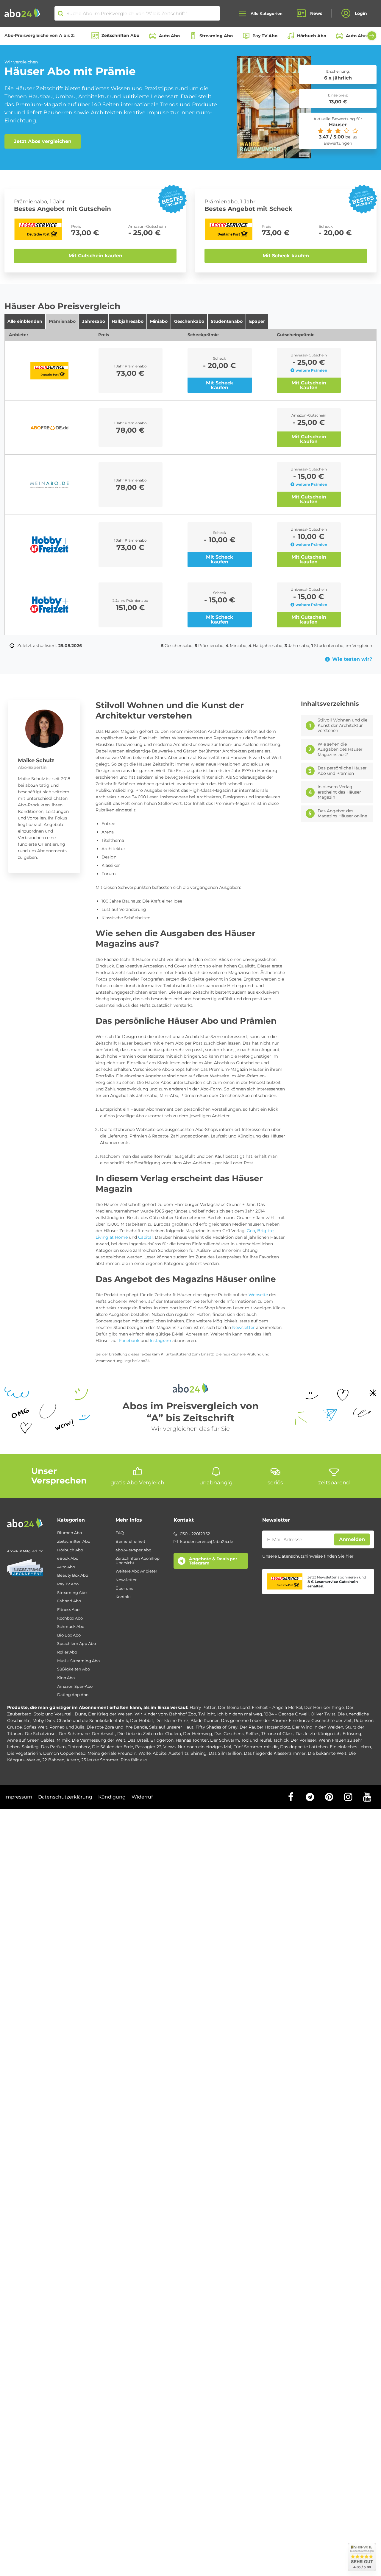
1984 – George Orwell (286, 1714)
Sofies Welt (36, 1727)
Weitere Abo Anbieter (136, 1571)
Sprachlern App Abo (76, 1644)
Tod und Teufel (256, 1740)
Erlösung (352, 1734)
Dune (80, 1714)
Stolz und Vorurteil (53, 1714)
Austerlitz (178, 1753)
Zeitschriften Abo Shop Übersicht (138, 1560)
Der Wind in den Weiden (318, 1727)
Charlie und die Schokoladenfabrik (92, 1721)
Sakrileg (30, 1747)
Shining (199, 1753)
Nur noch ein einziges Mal (204, 1747)
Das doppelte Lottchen (304, 1747)
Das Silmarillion (225, 1753)
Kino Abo (66, 1678)
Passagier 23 (148, 1747)
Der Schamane (74, 1734)
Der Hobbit (142, 1721)
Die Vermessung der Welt (99, 1740)
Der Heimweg (198, 1734)
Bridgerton (162, 1740)
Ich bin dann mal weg (240, 1714)
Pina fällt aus (134, 1760)
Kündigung (112, 1797)
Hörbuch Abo (312, 36)
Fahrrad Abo (69, 1601)
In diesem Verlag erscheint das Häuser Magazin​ (339, 792)
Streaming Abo (216, 36)
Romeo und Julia (67, 1727)
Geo (251, 1231)
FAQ (120, 1533)
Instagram (160, 1341)
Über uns (124, 1588)
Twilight (207, 1714)
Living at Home (112, 1237)
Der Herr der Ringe (324, 1707)
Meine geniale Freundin (112, 1753)
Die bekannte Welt (327, 1753)
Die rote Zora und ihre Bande (117, 1727)
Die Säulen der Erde (113, 1747)
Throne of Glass (277, 1734)
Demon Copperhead (64, 1753)
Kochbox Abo (70, 1618)
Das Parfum (53, 1747)
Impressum (18, 1797)
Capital (145, 1237)
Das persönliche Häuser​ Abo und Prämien (342, 771)
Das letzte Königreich (318, 1734)
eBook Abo (68, 1558)
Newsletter (243, 1327)
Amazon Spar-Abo (75, 1686)
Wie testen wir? (352, 659)
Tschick (281, 1740)
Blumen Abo (70, 1533)
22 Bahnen (53, 1760)
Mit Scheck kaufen (286, 256)
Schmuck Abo (71, 1627)
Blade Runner (205, 1721)
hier (350, 1556)
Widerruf (142, 1797)
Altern (73, 1760)
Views (170, 1747)
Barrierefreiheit (130, 1541)
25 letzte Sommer (100, 1760)
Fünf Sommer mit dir (256, 1747)
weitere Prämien (311, 370)
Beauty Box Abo (73, 1575)
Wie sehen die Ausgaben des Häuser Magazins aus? (340, 749)
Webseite (258, 1295)
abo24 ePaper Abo (133, 1550)
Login (361, 13)
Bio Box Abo (69, 1635)
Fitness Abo (68, 1610)
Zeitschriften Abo (120, 35)
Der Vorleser (303, 1740)
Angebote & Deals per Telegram (213, 1561)
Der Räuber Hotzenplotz (265, 1727)
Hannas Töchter (192, 1740)
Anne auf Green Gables (31, 1740)
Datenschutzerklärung (65, 1797)
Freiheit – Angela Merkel (277, 1707)
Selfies (253, 1734)
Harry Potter (203, 1707)
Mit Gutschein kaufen (95, 256)
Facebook (129, 1341)
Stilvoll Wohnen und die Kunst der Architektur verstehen (342, 725)
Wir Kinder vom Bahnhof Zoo (165, 1714)
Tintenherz (79, 1747)
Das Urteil (138, 1740)
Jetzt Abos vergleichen (43, 141)
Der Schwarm (225, 1740)
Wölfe (145, 1753)
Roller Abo (67, 1652)
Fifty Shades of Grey (217, 1727)
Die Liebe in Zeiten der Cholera (149, 1734)
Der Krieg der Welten (110, 1714)
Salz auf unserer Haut (171, 1727)
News (316, 13)
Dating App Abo (73, 1695)
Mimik (63, 1740)
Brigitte (265, 1231)
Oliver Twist (323, 1714)
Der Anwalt (103, 1734)
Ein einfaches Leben (350, 1747)
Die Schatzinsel (41, 1734)
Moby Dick (44, 1721)
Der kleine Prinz (172, 1721)
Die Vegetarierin (24, 1753)
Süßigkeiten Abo (74, 1669)
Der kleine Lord (234, 1707)
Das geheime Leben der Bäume (254, 1721)
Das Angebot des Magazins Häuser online (342, 814)
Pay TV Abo (265, 36)
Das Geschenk (229, 1734)
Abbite (160, 1753)
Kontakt (123, 1597)
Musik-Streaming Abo (78, 1661)
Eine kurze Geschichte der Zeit (320, 1721)
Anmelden (352, 1539)
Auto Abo (169, 36)
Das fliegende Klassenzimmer (275, 1753)
